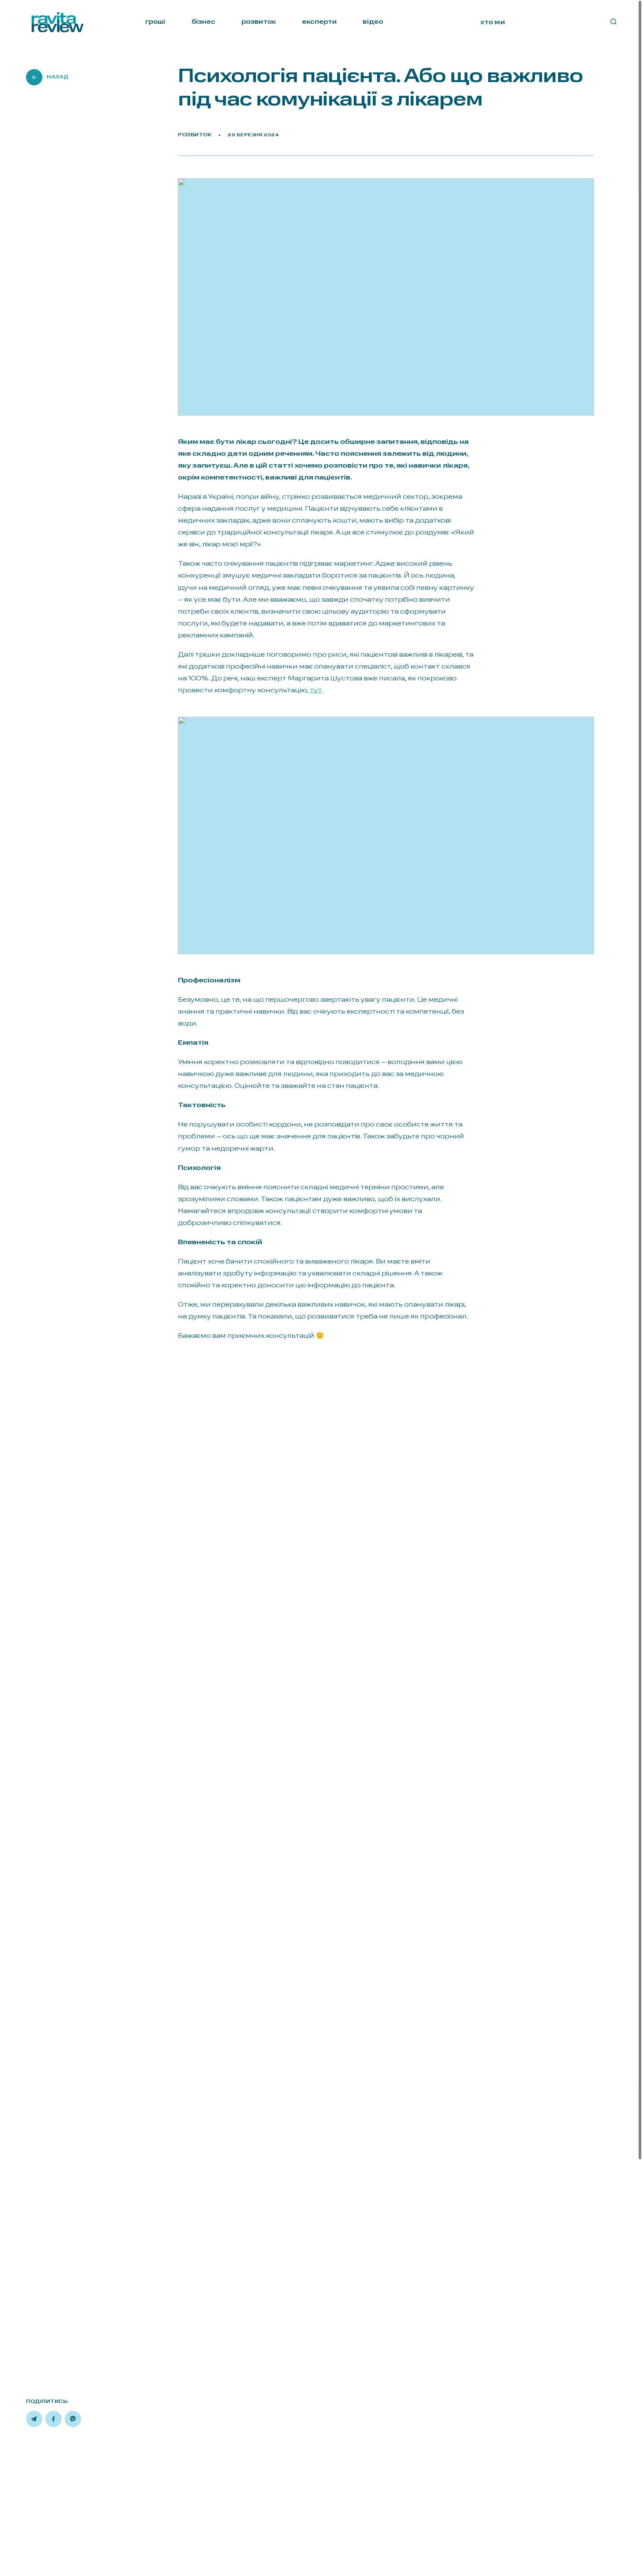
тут (316, 690)
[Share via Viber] (73, 2419)
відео (373, 22)
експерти (319, 22)
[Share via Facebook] (53, 2419)
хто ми (493, 22)
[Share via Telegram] (34, 2419)
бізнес (204, 22)
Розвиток (195, 135)
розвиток (259, 22)
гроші (155, 22)
